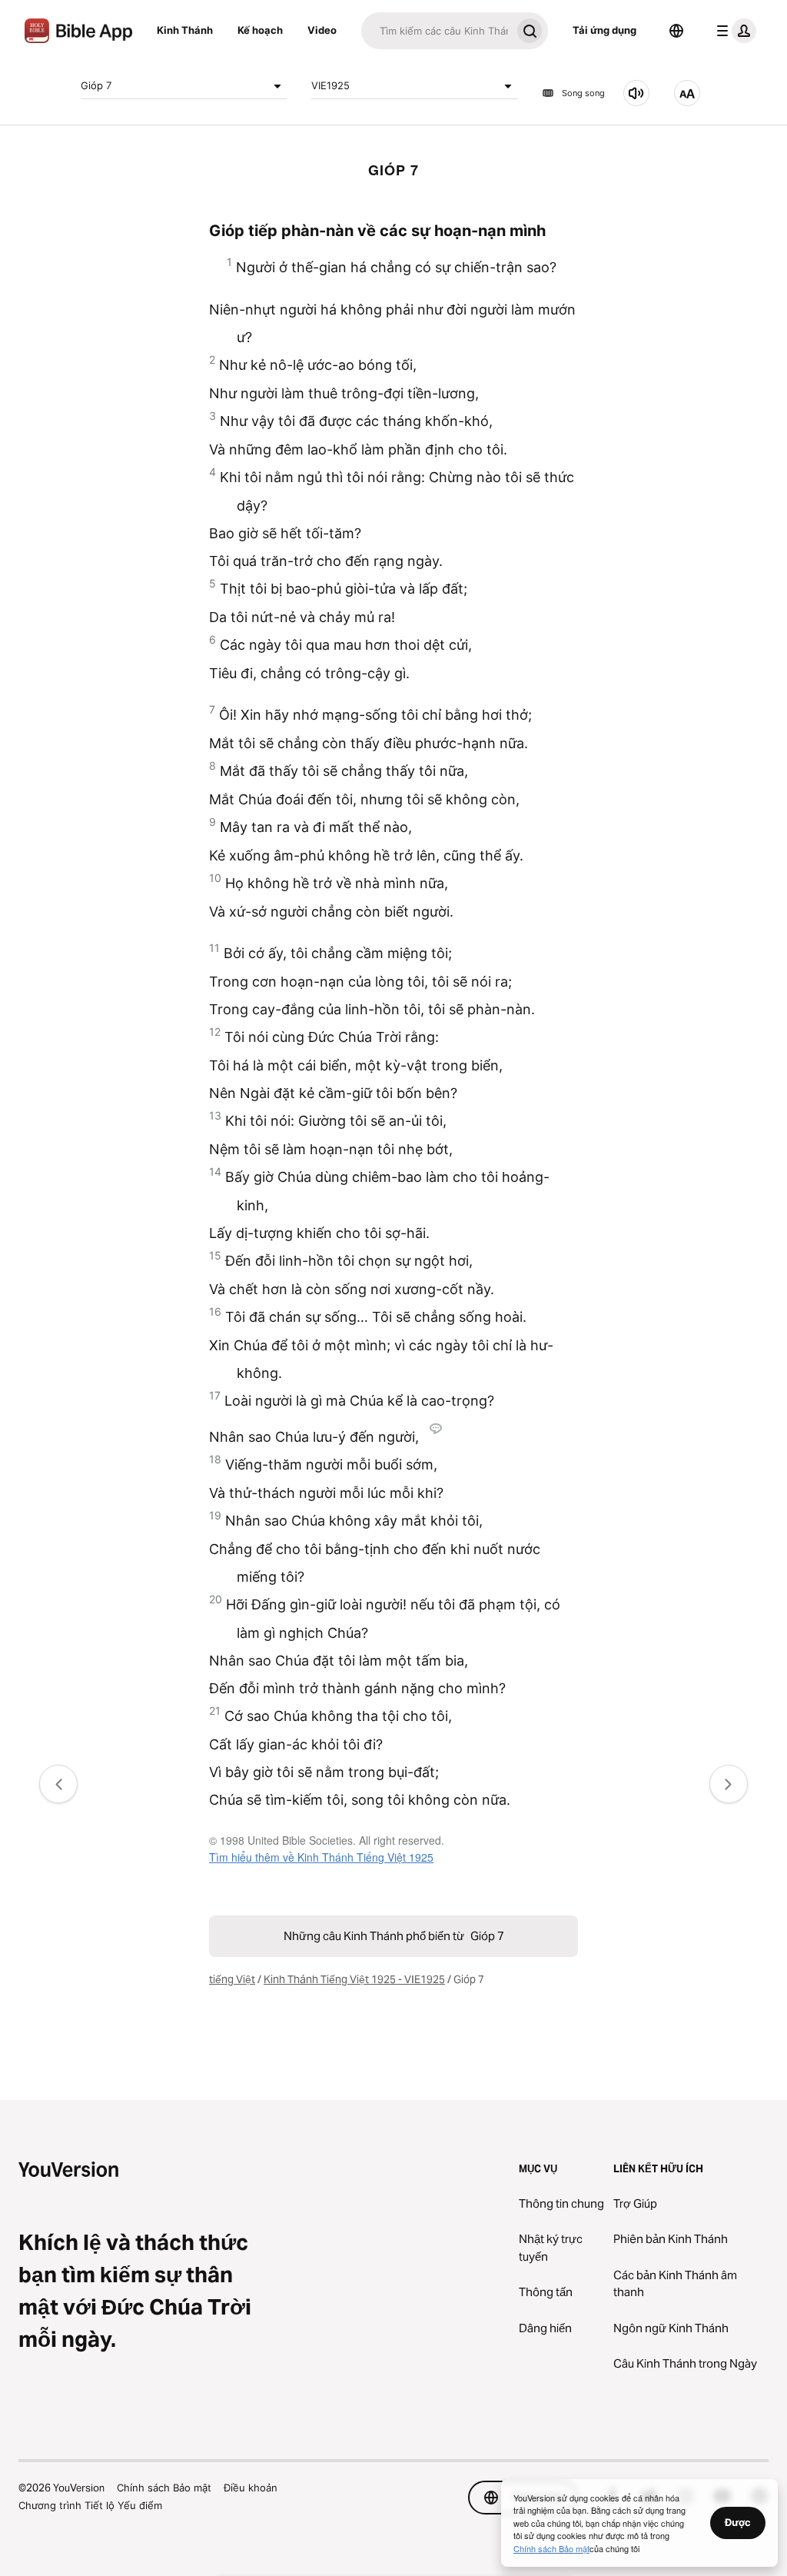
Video (322, 30)
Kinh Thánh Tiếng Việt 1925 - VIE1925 (354, 1979)
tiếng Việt (232, 1979)
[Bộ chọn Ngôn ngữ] (676, 31)
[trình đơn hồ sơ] (733, 31)
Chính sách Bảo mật (164, 2488)
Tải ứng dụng (604, 30)
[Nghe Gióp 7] (636, 93)
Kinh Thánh (185, 30)
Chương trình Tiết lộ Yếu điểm (90, 2505)
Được (738, 2522)
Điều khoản (251, 2488)
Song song (583, 93)
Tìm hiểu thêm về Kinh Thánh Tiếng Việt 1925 (321, 1857)
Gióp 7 (96, 85)
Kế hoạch (260, 30)
